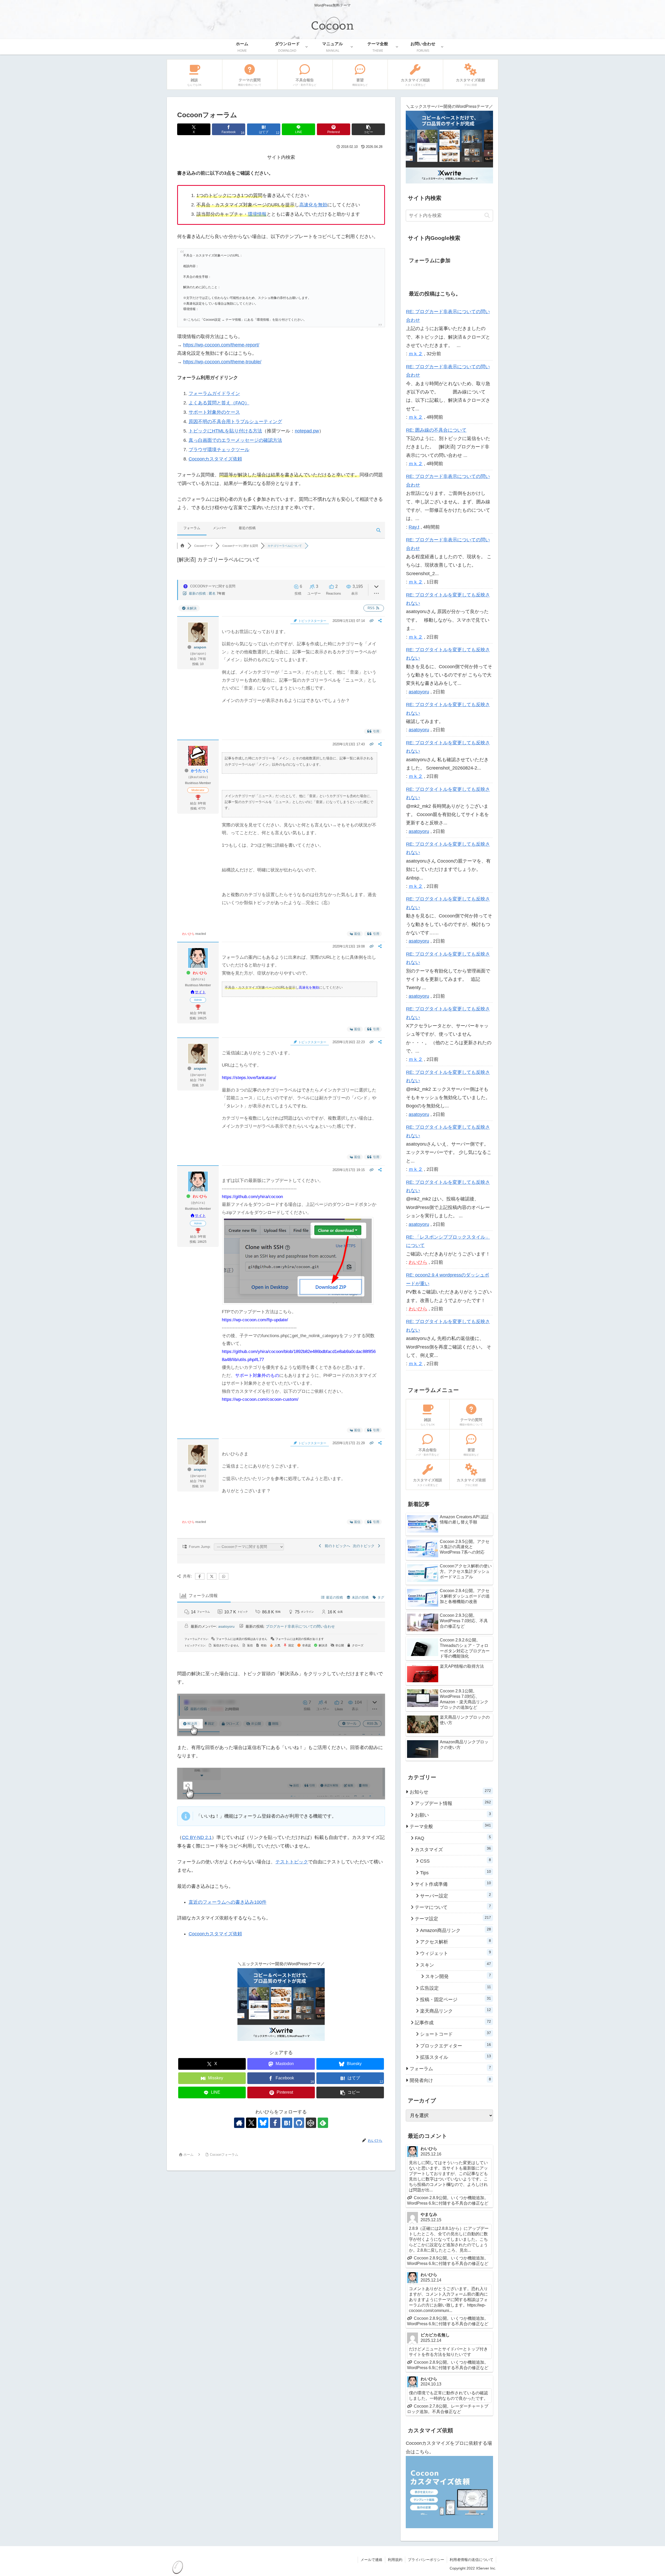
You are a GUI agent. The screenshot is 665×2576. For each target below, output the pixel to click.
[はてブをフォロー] (287, 2123)
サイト (200, 992)
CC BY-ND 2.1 (197, 1837)
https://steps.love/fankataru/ (249, 1078)
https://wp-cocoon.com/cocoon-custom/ (260, 1399)
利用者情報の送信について (471, 2560)
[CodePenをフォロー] (311, 2123)
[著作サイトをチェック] (239, 2123)
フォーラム (192, 528)
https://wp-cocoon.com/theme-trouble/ (222, 362)
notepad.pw (307, 431)
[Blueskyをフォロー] (263, 2123)
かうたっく (200, 771)
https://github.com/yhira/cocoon (252, 1197)
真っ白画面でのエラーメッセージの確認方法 (235, 440)
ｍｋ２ (416, 354)
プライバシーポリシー (426, 2560)
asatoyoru (226, 1626)
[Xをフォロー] (251, 2123)
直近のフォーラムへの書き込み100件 (228, 1902)
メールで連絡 (371, 2560)
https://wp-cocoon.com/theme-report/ (221, 345)
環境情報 (257, 214)
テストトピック (292, 1862)
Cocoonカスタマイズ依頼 (215, 459)
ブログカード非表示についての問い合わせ (300, 1626)
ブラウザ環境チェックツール (219, 450)
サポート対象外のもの (257, 1375)
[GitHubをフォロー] (299, 2123)
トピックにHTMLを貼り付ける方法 (225, 431)
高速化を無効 (313, 205)
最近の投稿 (247, 528)
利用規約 (395, 2560)
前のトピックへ (336, 1546)
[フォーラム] (182, 546)
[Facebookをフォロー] (275, 2123)
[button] (368, 129)
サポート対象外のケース (214, 412)
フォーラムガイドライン (214, 393)
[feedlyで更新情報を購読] (323, 2123)
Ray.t (414, 527)
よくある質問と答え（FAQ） (219, 403)
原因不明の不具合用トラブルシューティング (235, 422)
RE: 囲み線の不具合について (436, 430)
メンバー (220, 528)
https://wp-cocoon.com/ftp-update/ (255, 1320)
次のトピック (365, 1546)
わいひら (188, 934)
